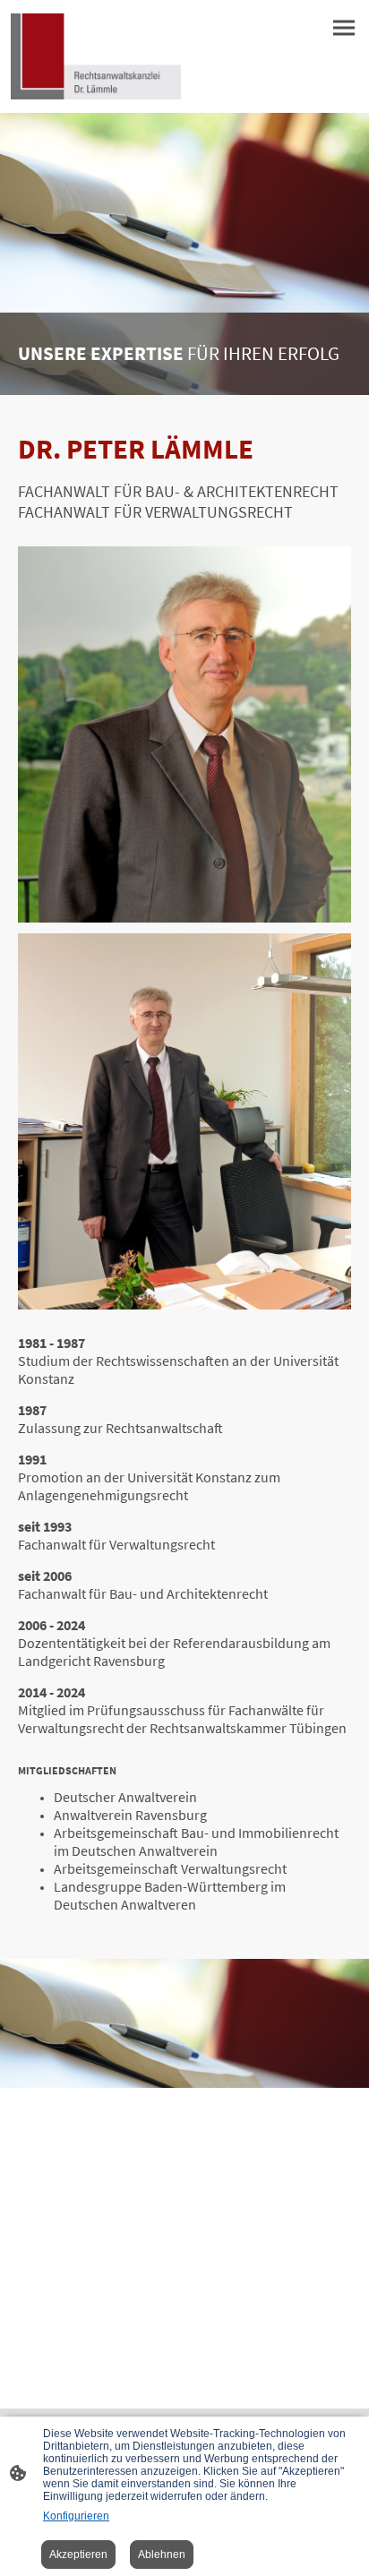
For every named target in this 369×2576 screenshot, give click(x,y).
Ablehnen (162, 2555)
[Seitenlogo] (96, 56)
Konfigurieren (76, 2516)
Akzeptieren (78, 2555)
